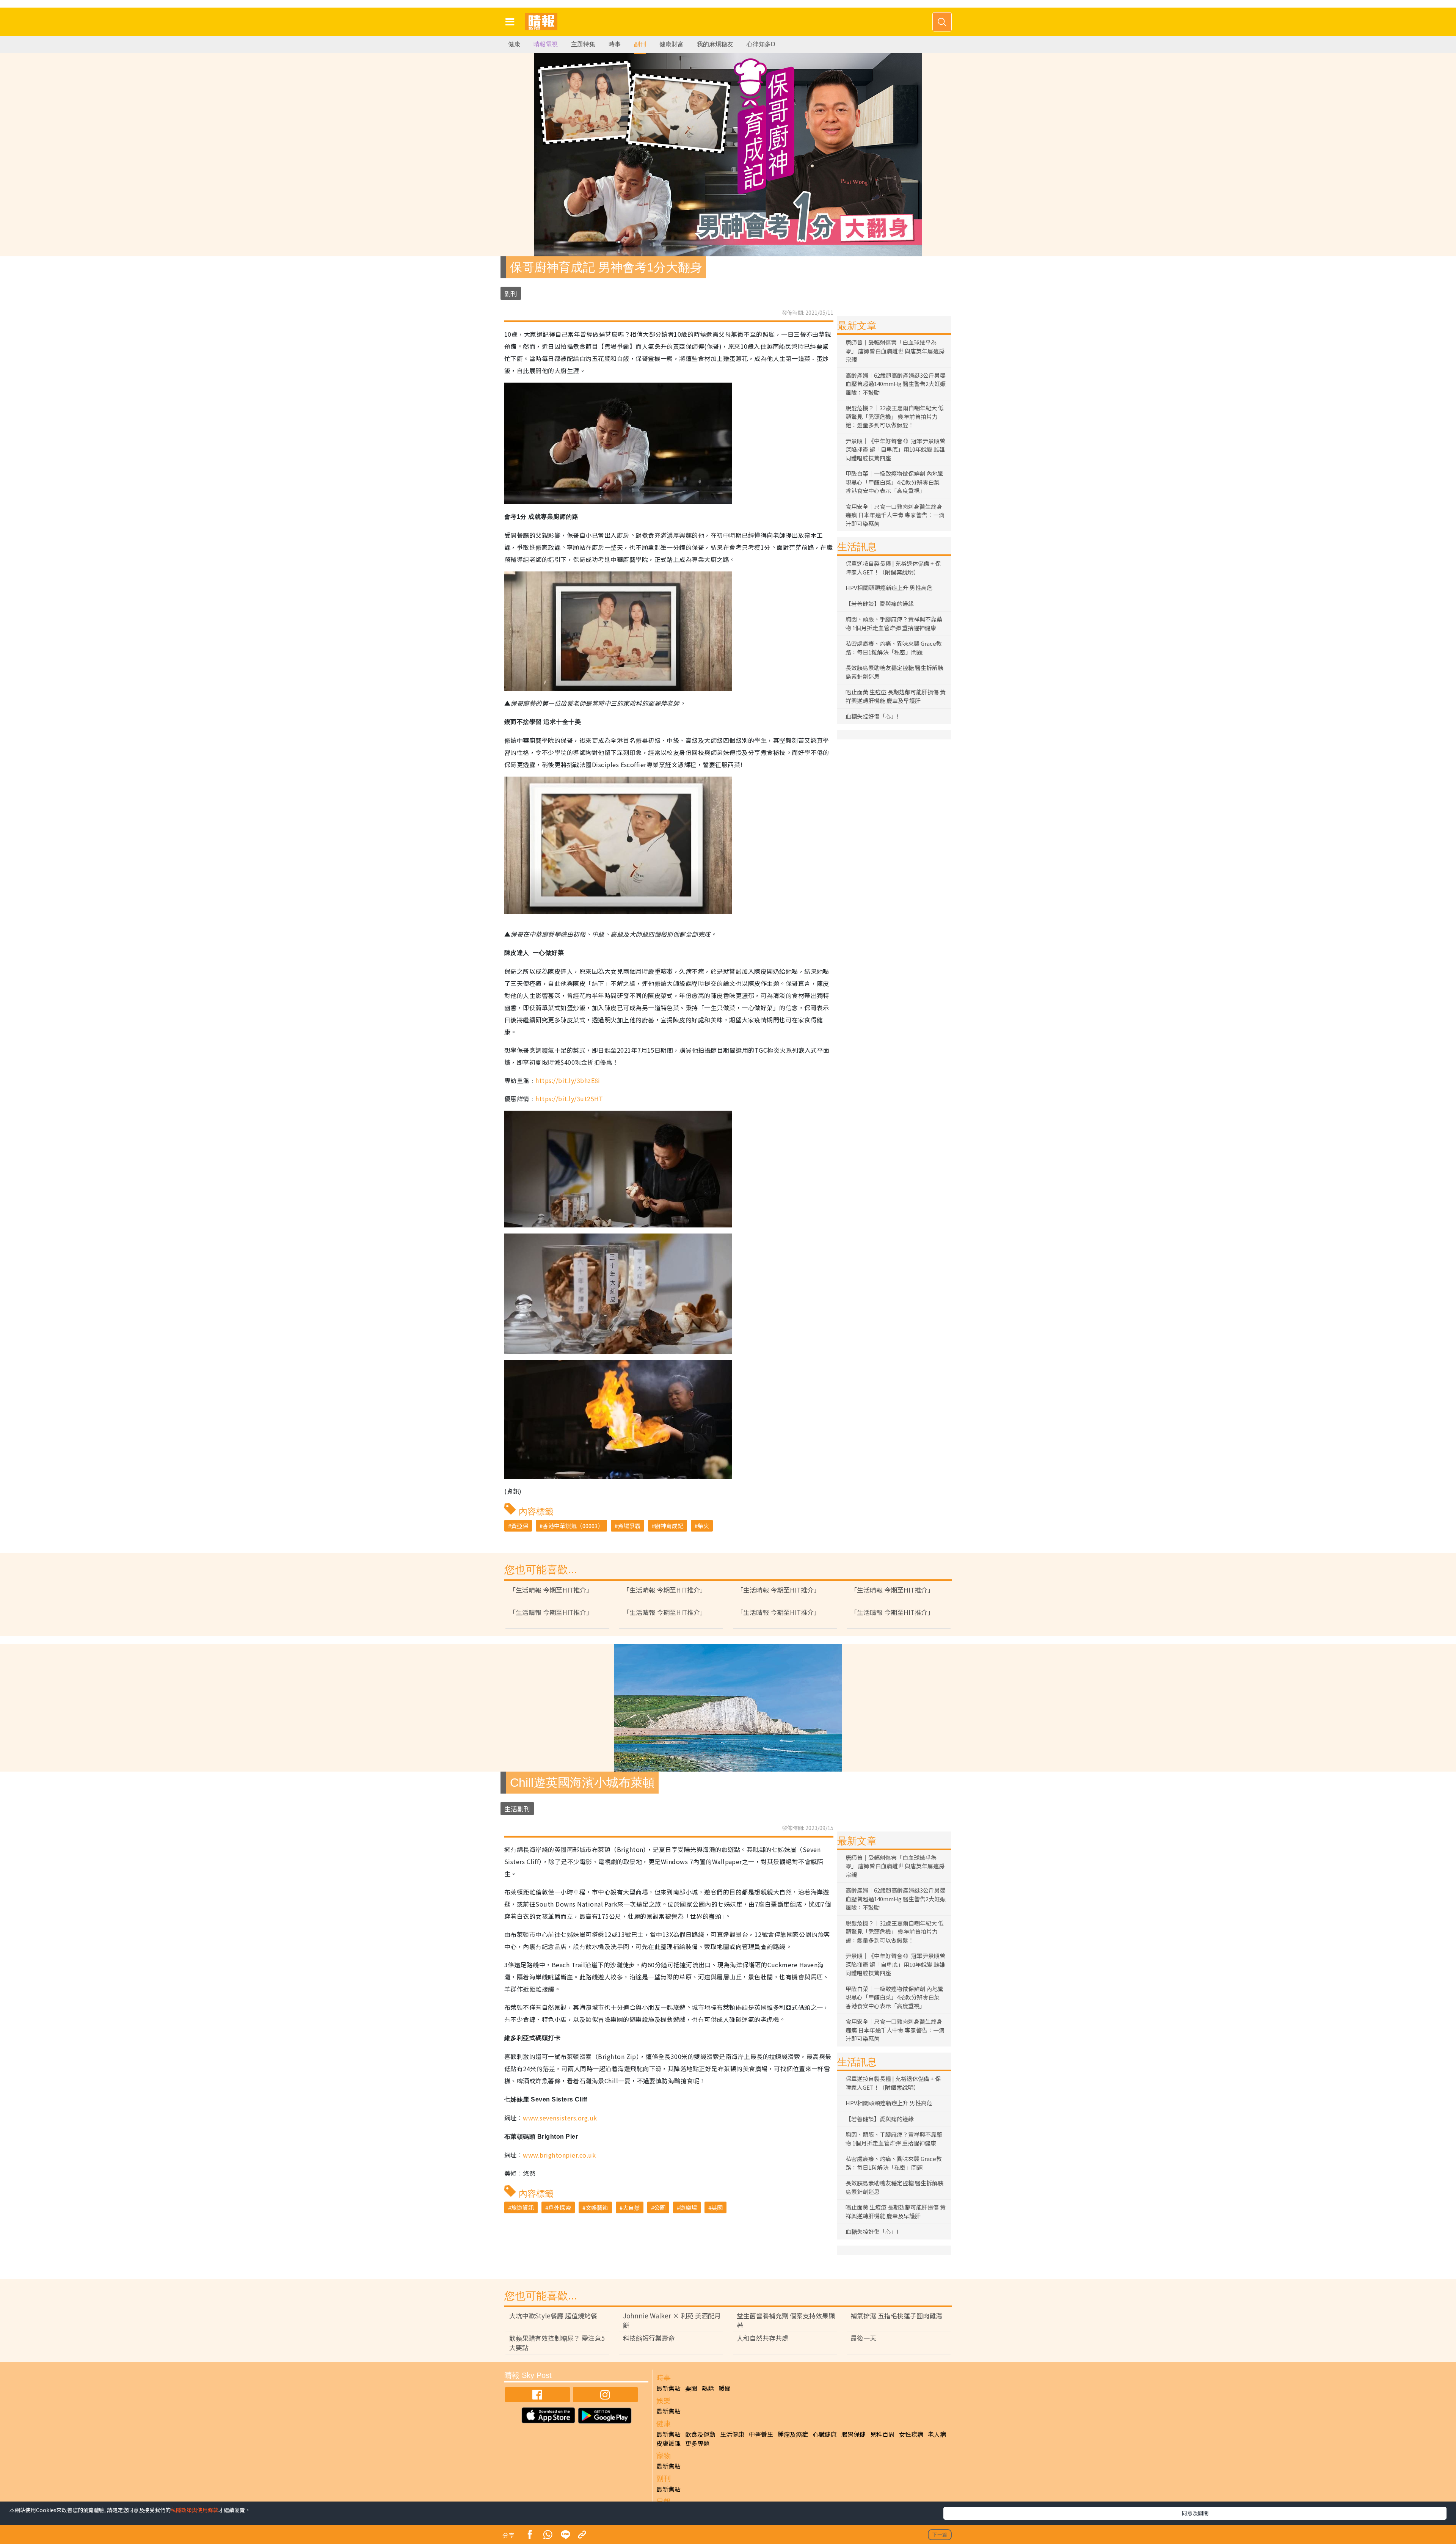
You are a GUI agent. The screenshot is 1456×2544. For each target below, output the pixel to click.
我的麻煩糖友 (715, 44)
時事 (615, 44)
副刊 (640, 44)
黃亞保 (520, 1526)
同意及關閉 (1195, 2513)
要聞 (691, 2388)
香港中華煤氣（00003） (573, 1526)
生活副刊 (517, 1809)
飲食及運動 (700, 2434)
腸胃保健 (854, 2434)
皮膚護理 (668, 2443)
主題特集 (583, 44)
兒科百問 (882, 2434)
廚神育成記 (669, 1526)
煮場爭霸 (629, 1526)
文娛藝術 (597, 2207)
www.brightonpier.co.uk (559, 2155)
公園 (660, 2207)
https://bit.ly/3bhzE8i (568, 1080)
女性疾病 (911, 2434)
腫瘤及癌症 (793, 2434)
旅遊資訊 (522, 2207)
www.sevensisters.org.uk (560, 2118)
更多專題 (697, 2443)
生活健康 (732, 2434)
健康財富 (672, 44)
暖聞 (725, 2388)
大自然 (631, 2207)
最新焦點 (668, 2388)
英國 (717, 2207)
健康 (514, 44)
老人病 (937, 2434)
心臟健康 (825, 2434)
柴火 (703, 1526)
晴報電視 (546, 44)
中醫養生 (761, 2434)
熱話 (708, 2388)
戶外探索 (560, 2207)
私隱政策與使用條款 (195, 2510)
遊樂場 (688, 2207)
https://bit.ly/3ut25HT (569, 1099)
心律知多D (761, 44)
